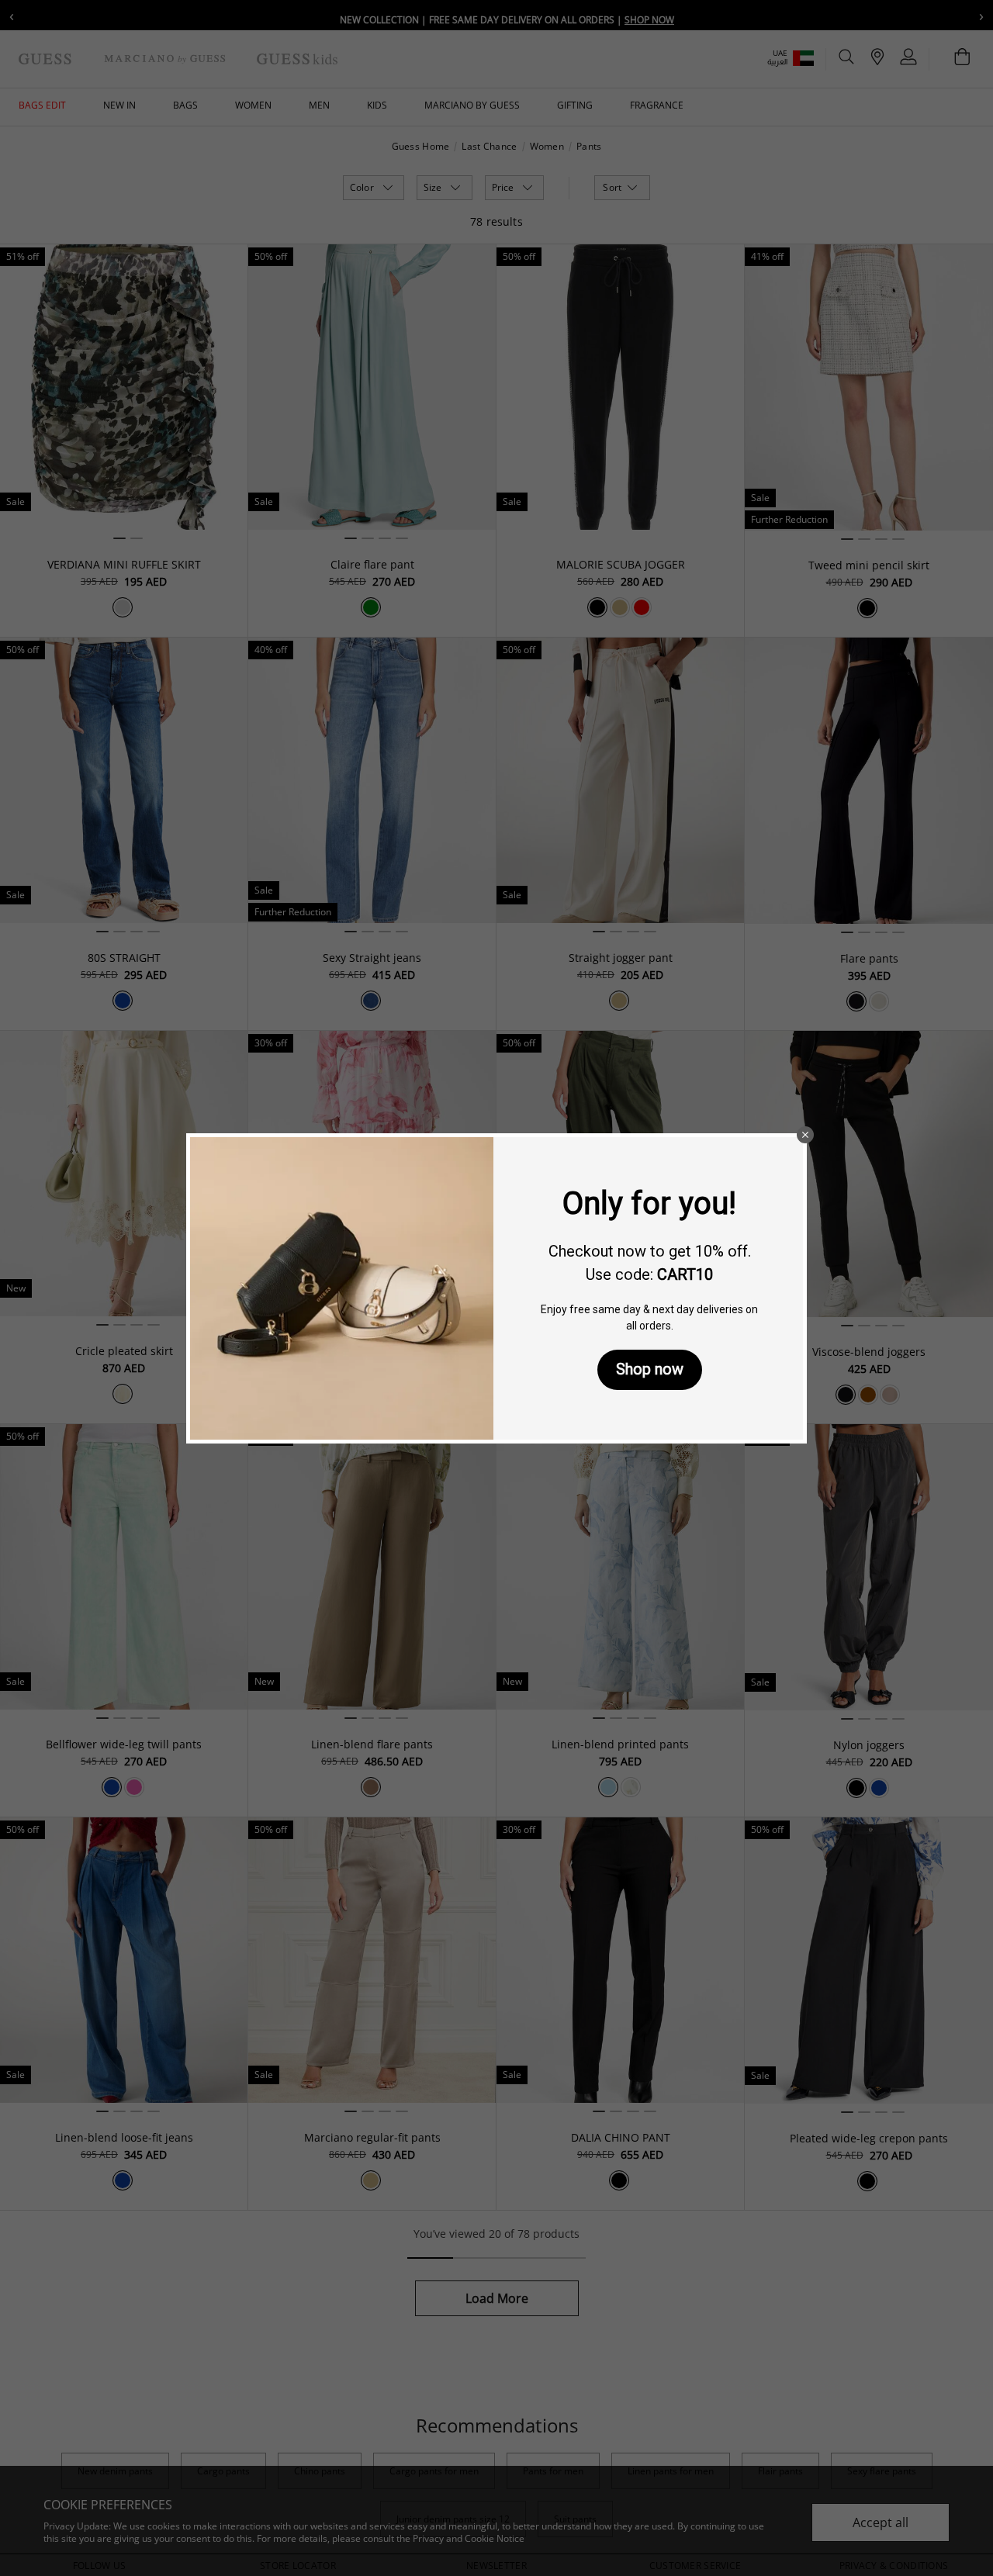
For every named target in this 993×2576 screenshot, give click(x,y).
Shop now (650, 1369)
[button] (805, 1135)
